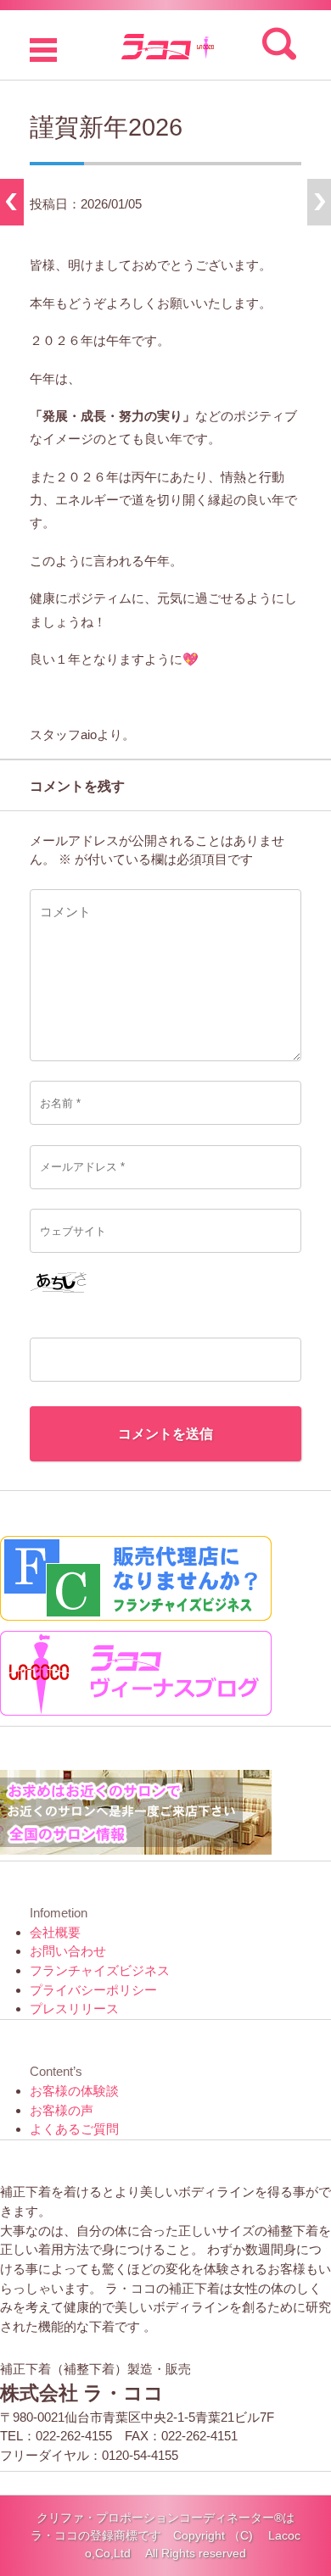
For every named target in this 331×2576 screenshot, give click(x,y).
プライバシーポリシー (93, 1990)
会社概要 (55, 1932)
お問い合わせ (68, 1951)
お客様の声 (62, 2110)
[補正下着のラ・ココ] (165, 45)
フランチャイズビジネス (100, 1970)
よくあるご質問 (74, 2129)
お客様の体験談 (74, 2091)
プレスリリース (74, 2009)
